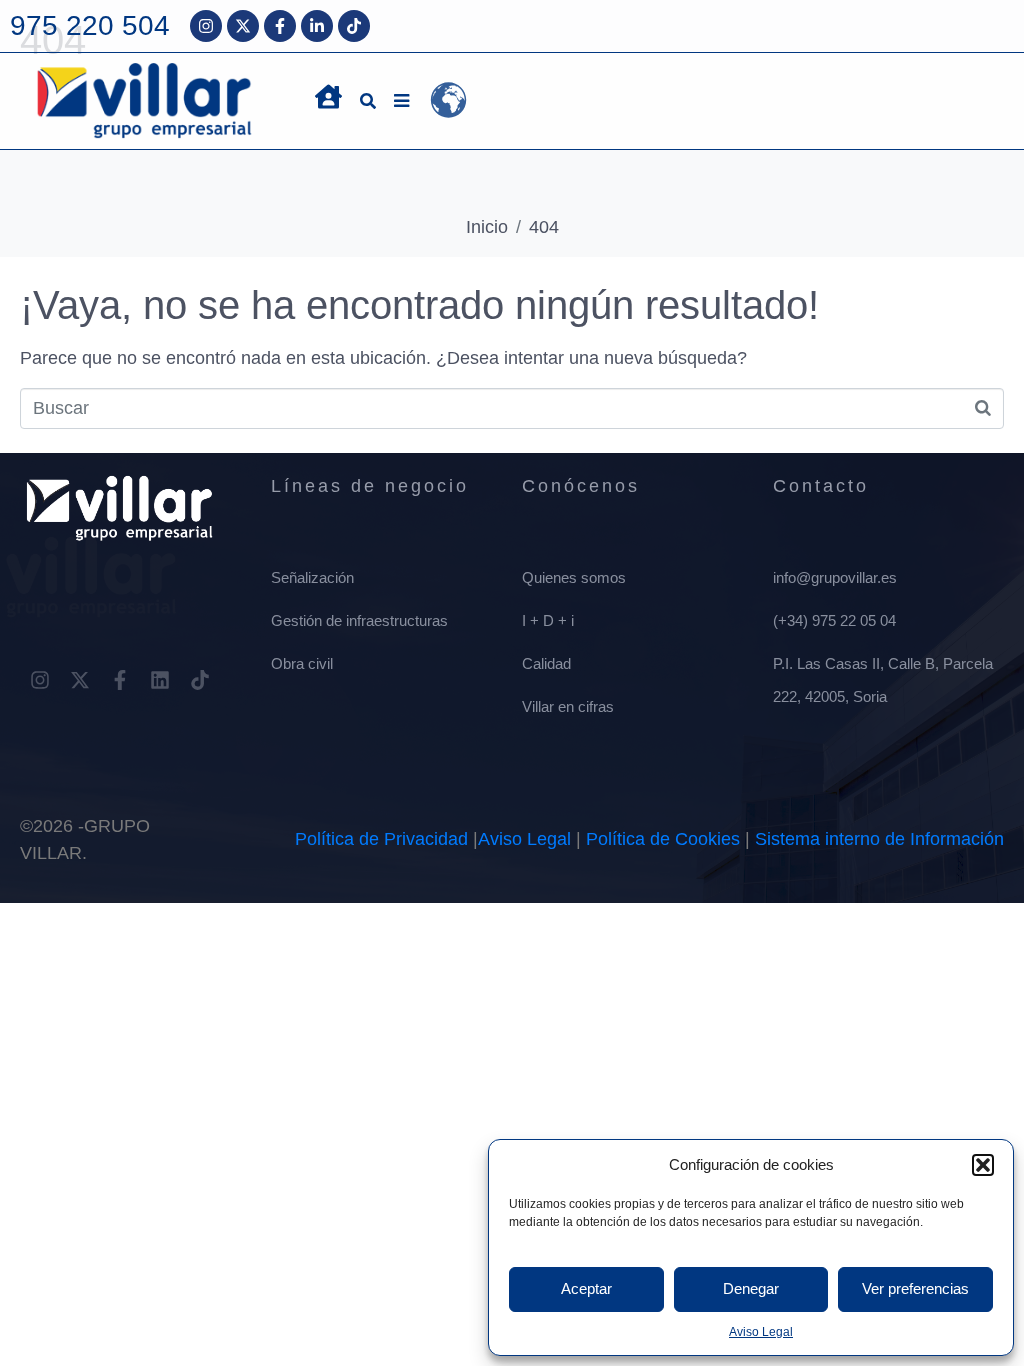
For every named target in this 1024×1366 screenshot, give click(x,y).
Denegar (751, 1288)
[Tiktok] (354, 26)
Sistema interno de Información (879, 839)
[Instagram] (206, 26)
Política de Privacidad (381, 839)
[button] (983, 1165)
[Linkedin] (160, 680)
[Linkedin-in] (317, 26)
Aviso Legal (761, 1332)
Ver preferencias (915, 1288)
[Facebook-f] (280, 26)
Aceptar (586, 1288)
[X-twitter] (243, 26)
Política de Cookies (663, 839)
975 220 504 (90, 25)
